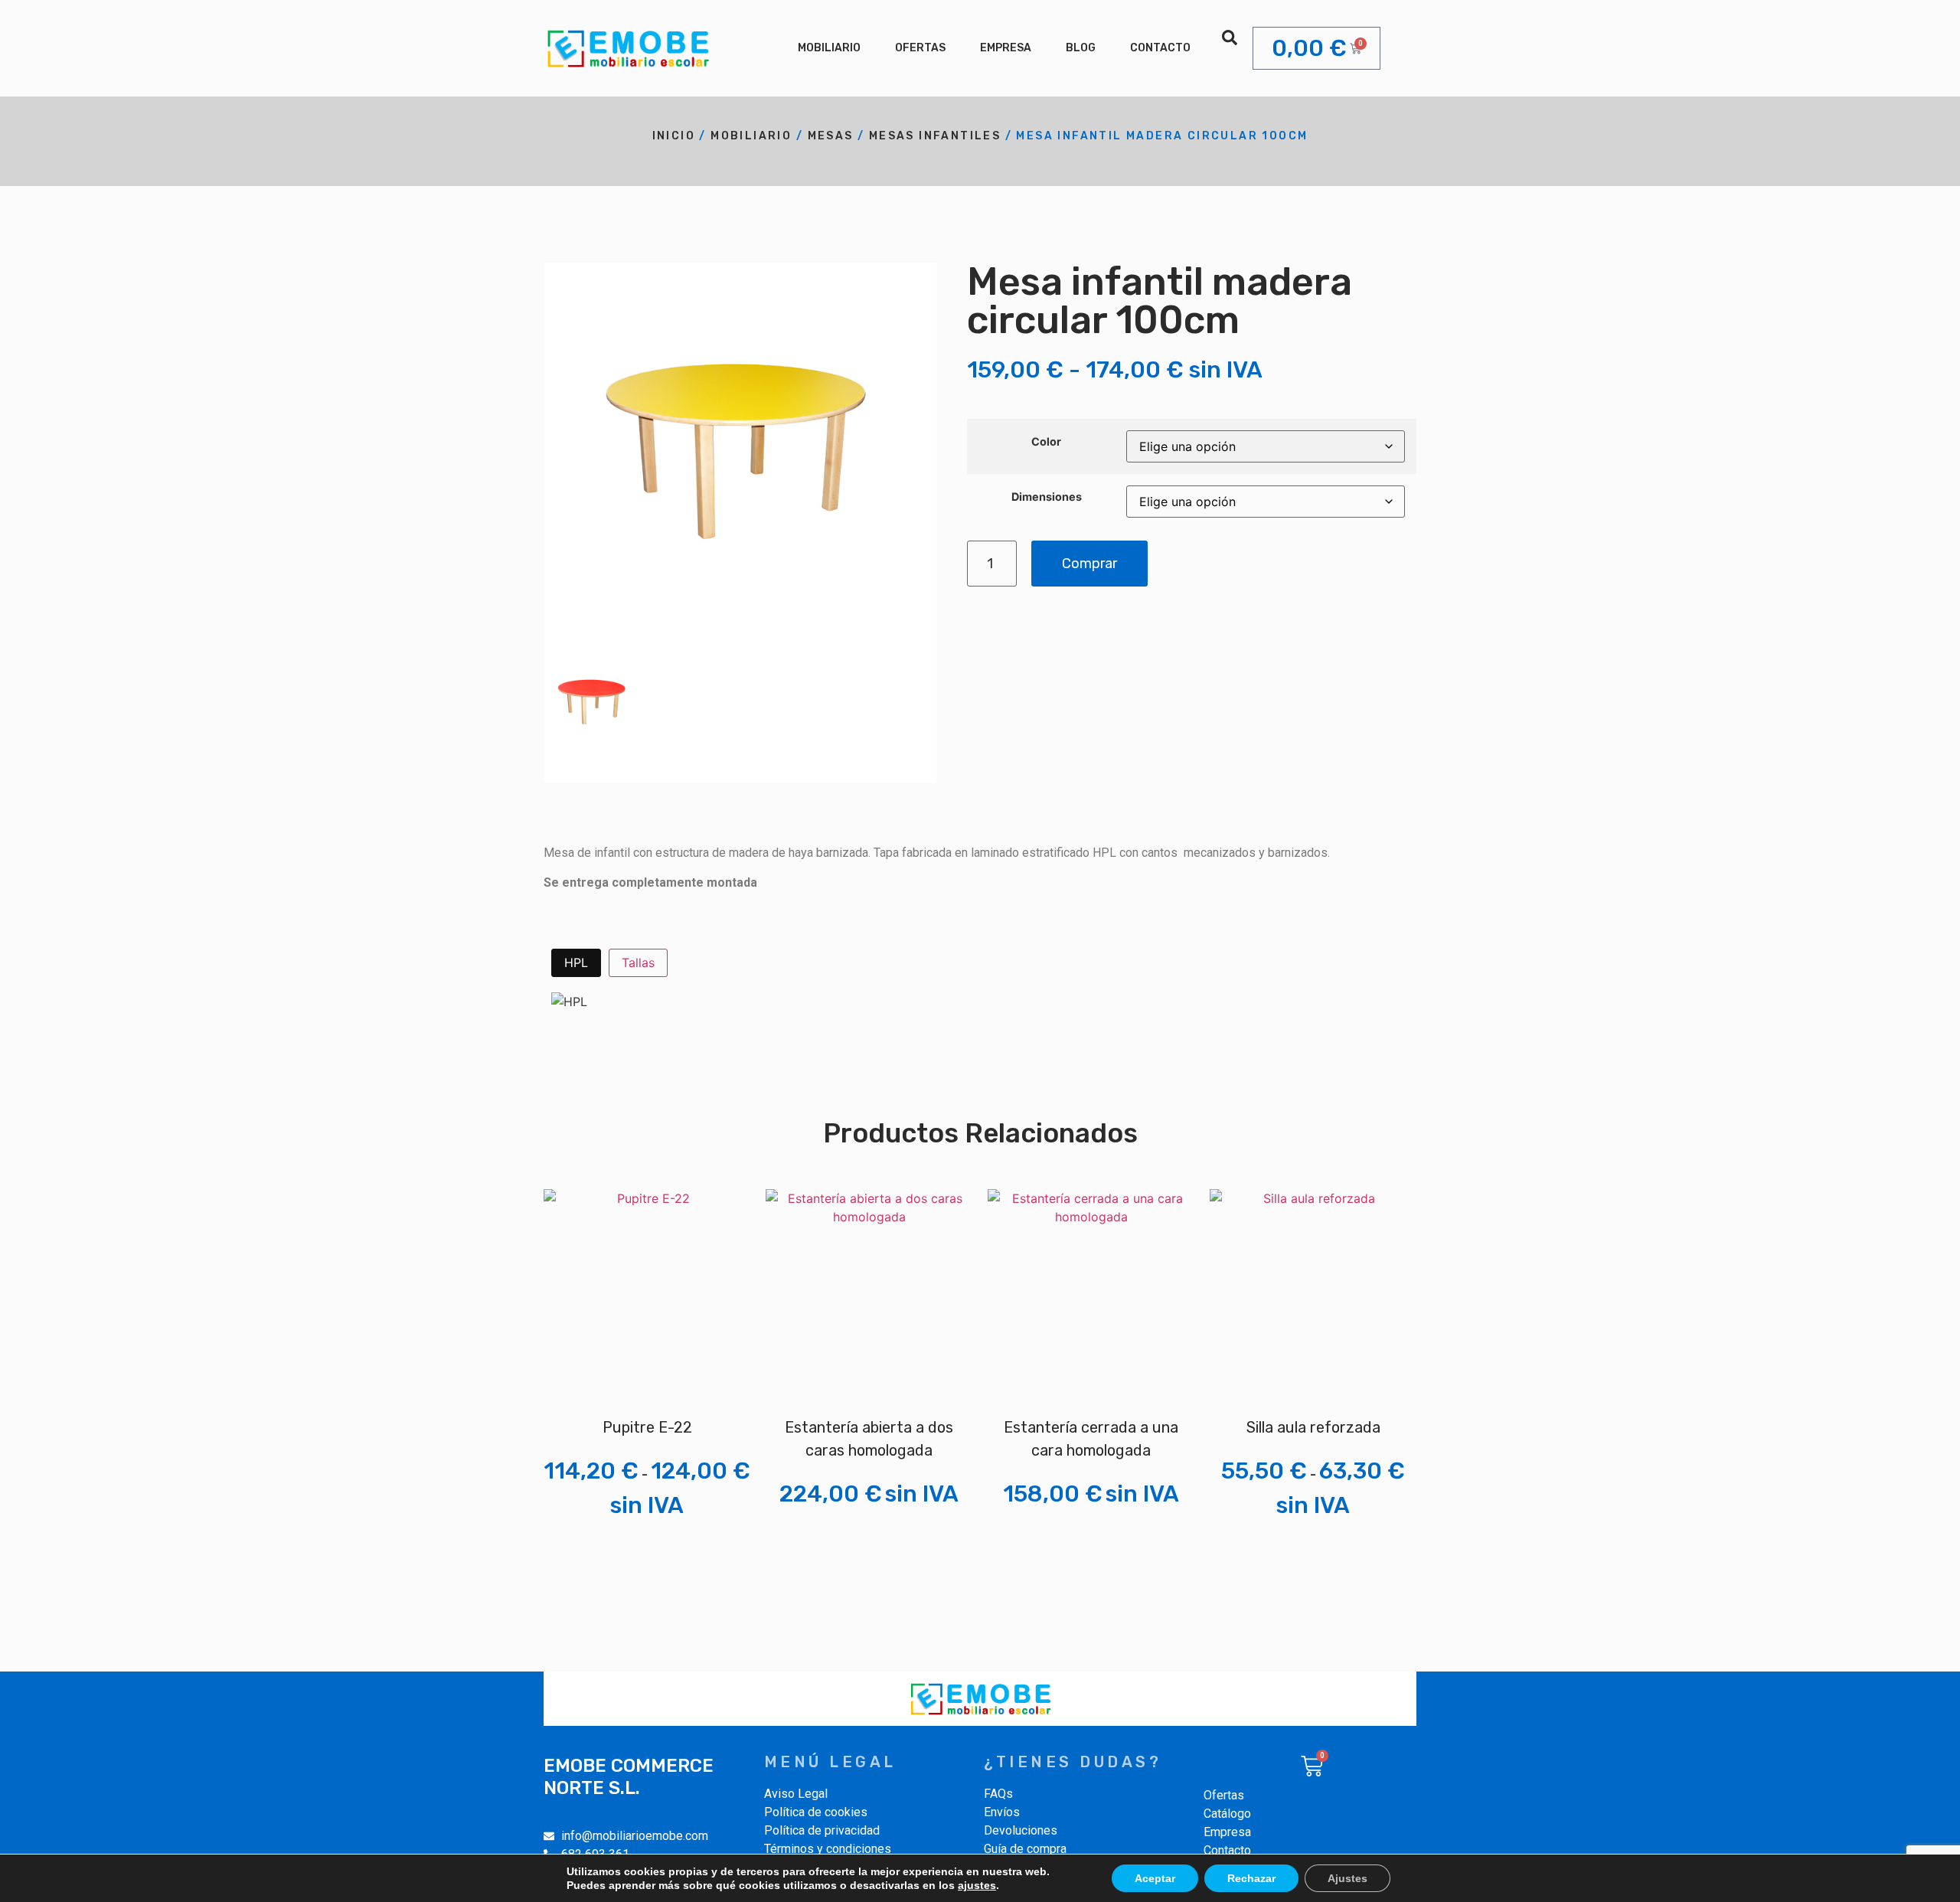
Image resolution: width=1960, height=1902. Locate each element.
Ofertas (920, 48)
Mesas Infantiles (935, 136)
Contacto (1160, 48)
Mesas (831, 136)
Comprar (1089, 564)
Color (1046, 442)
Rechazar (1251, 1878)
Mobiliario (829, 48)
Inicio (674, 136)
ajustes (977, 1885)
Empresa (1006, 48)
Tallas (638, 962)
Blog (1081, 48)
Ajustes (1347, 1878)
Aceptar (1155, 1878)
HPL (576, 962)
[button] (1230, 38)
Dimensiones (1047, 497)
